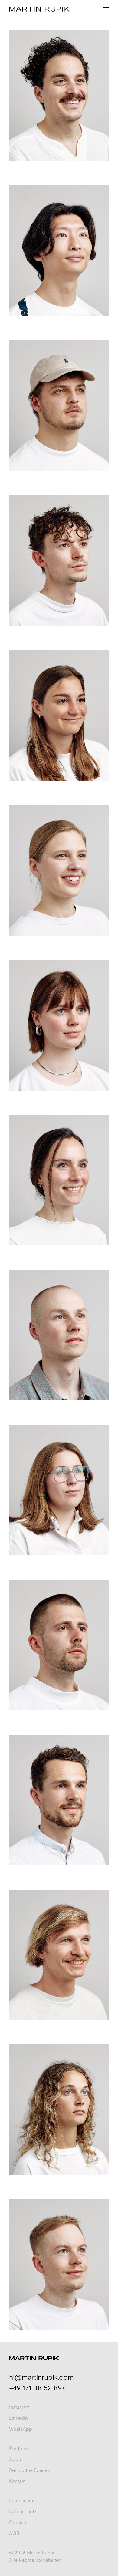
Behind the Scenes (29, 2470)
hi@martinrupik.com (41, 2377)
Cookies (18, 2522)
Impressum (21, 2501)
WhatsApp (21, 2429)
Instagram (19, 2407)
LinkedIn (18, 2418)
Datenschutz (23, 2512)
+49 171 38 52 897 (37, 2388)
